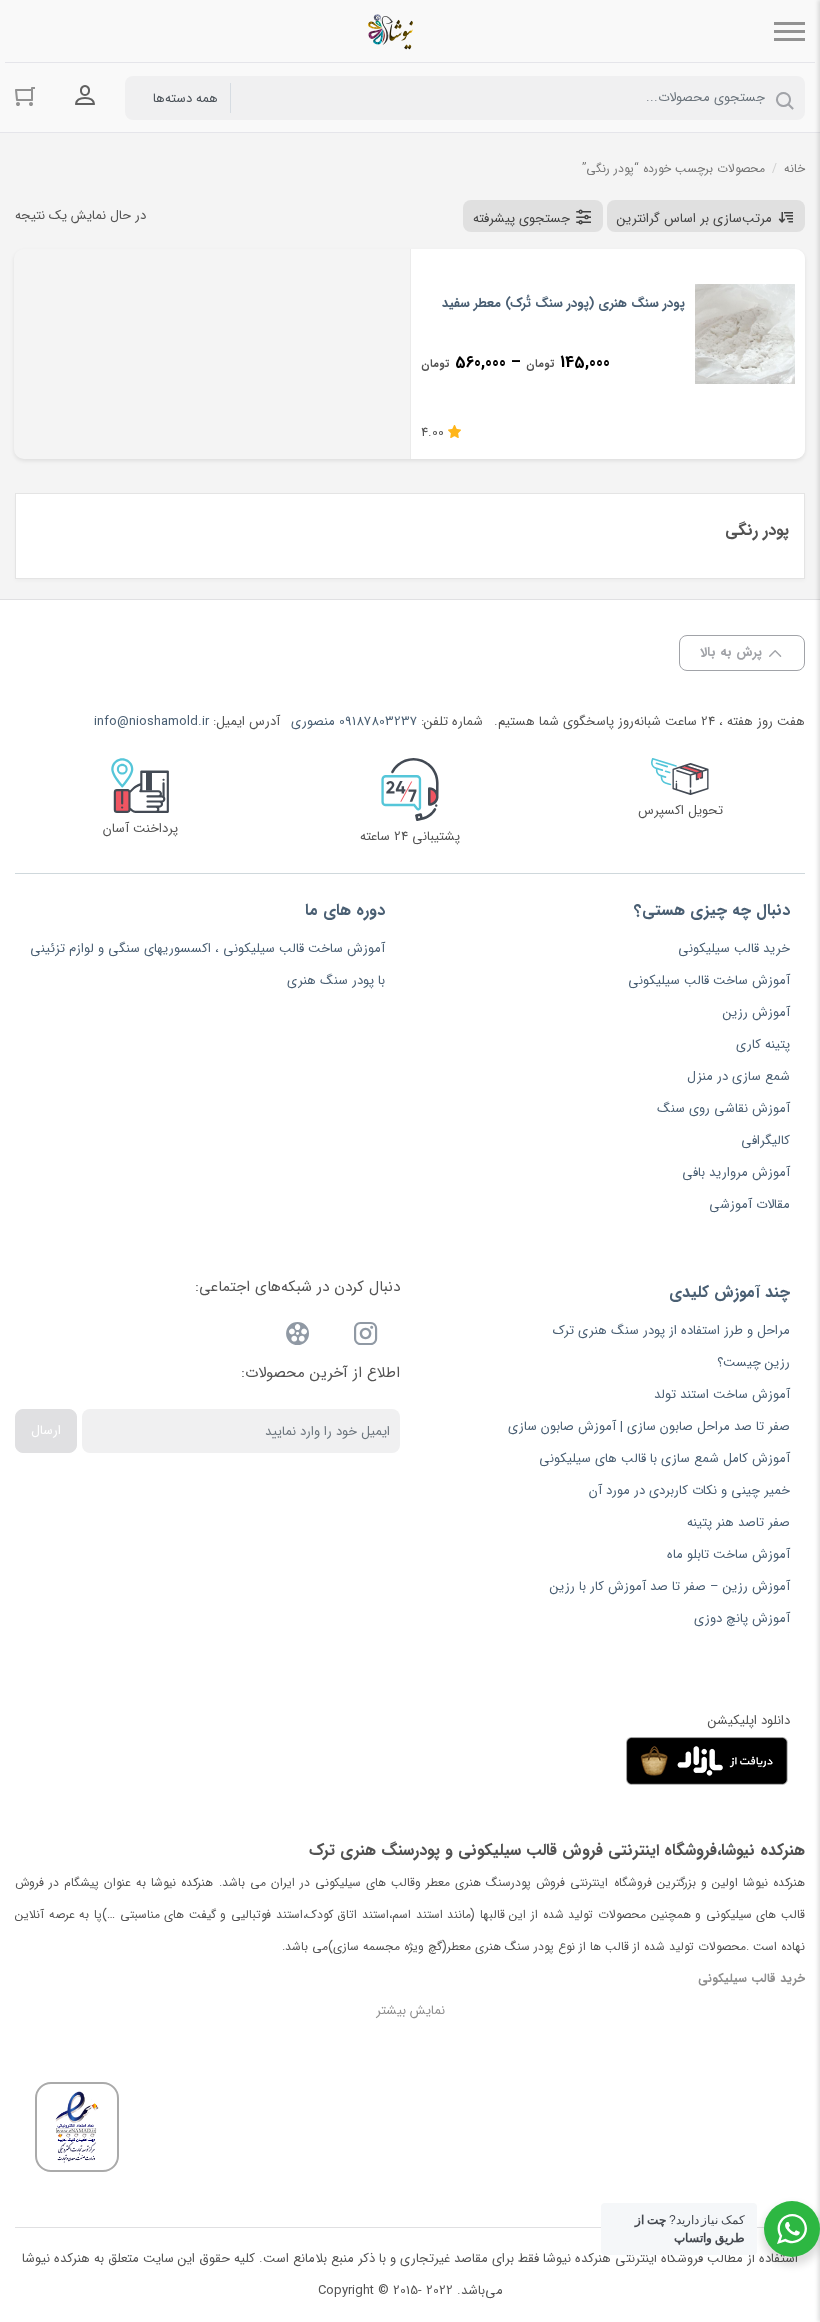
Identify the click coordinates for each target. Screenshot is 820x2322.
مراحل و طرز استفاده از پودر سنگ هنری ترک (671, 1330)
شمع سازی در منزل (738, 1076)
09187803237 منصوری (354, 721)
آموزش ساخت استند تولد (722, 1394)
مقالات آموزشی (749, 1204)
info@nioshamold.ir (151, 721)
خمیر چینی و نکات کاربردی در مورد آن (689, 1490)
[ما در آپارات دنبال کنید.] (298, 1337)
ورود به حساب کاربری (85, 96)
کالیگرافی (765, 1140)
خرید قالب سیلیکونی (734, 948)
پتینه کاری (763, 1044)
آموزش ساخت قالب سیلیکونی (709, 980)
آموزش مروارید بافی (736, 1172)
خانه (794, 168)
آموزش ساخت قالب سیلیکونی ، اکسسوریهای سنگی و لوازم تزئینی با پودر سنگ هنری (207, 964)
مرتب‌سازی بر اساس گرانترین (694, 218)
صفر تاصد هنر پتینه (738, 1522)
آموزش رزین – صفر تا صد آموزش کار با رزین (670, 1586)
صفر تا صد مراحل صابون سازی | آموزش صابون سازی (649, 1426)
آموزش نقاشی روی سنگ (723, 1108)
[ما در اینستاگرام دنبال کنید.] (366, 1337)
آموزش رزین (756, 1012)
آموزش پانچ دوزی (742, 1618)
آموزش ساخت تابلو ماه (728, 1554)
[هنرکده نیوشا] (394, 31)
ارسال (46, 1430)
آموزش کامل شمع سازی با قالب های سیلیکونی (664, 1458)
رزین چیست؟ (753, 1362)
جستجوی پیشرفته (521, 218)
